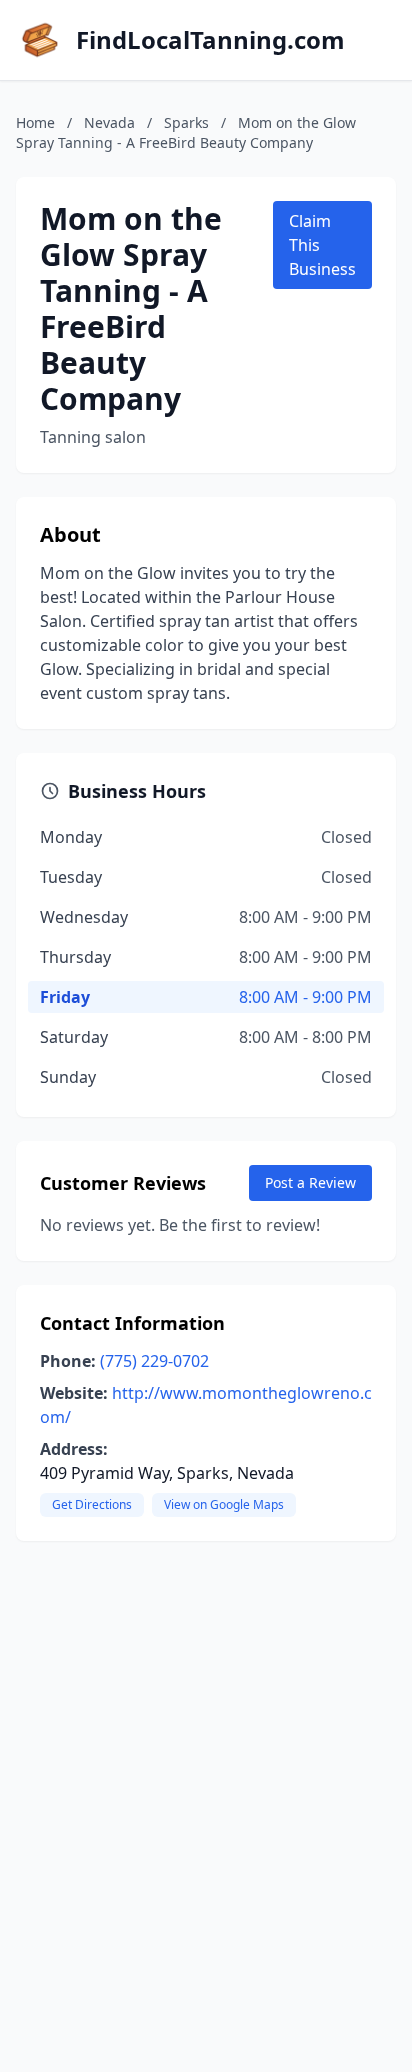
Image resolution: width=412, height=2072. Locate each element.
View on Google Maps (224, 1504)
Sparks (186, 122)
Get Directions (92, 1504)
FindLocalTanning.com (210, 40)
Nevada (109, 122)
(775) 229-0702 (154, 1361)
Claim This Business (322, 245)
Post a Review (310, 1182)
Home (35, 122)
